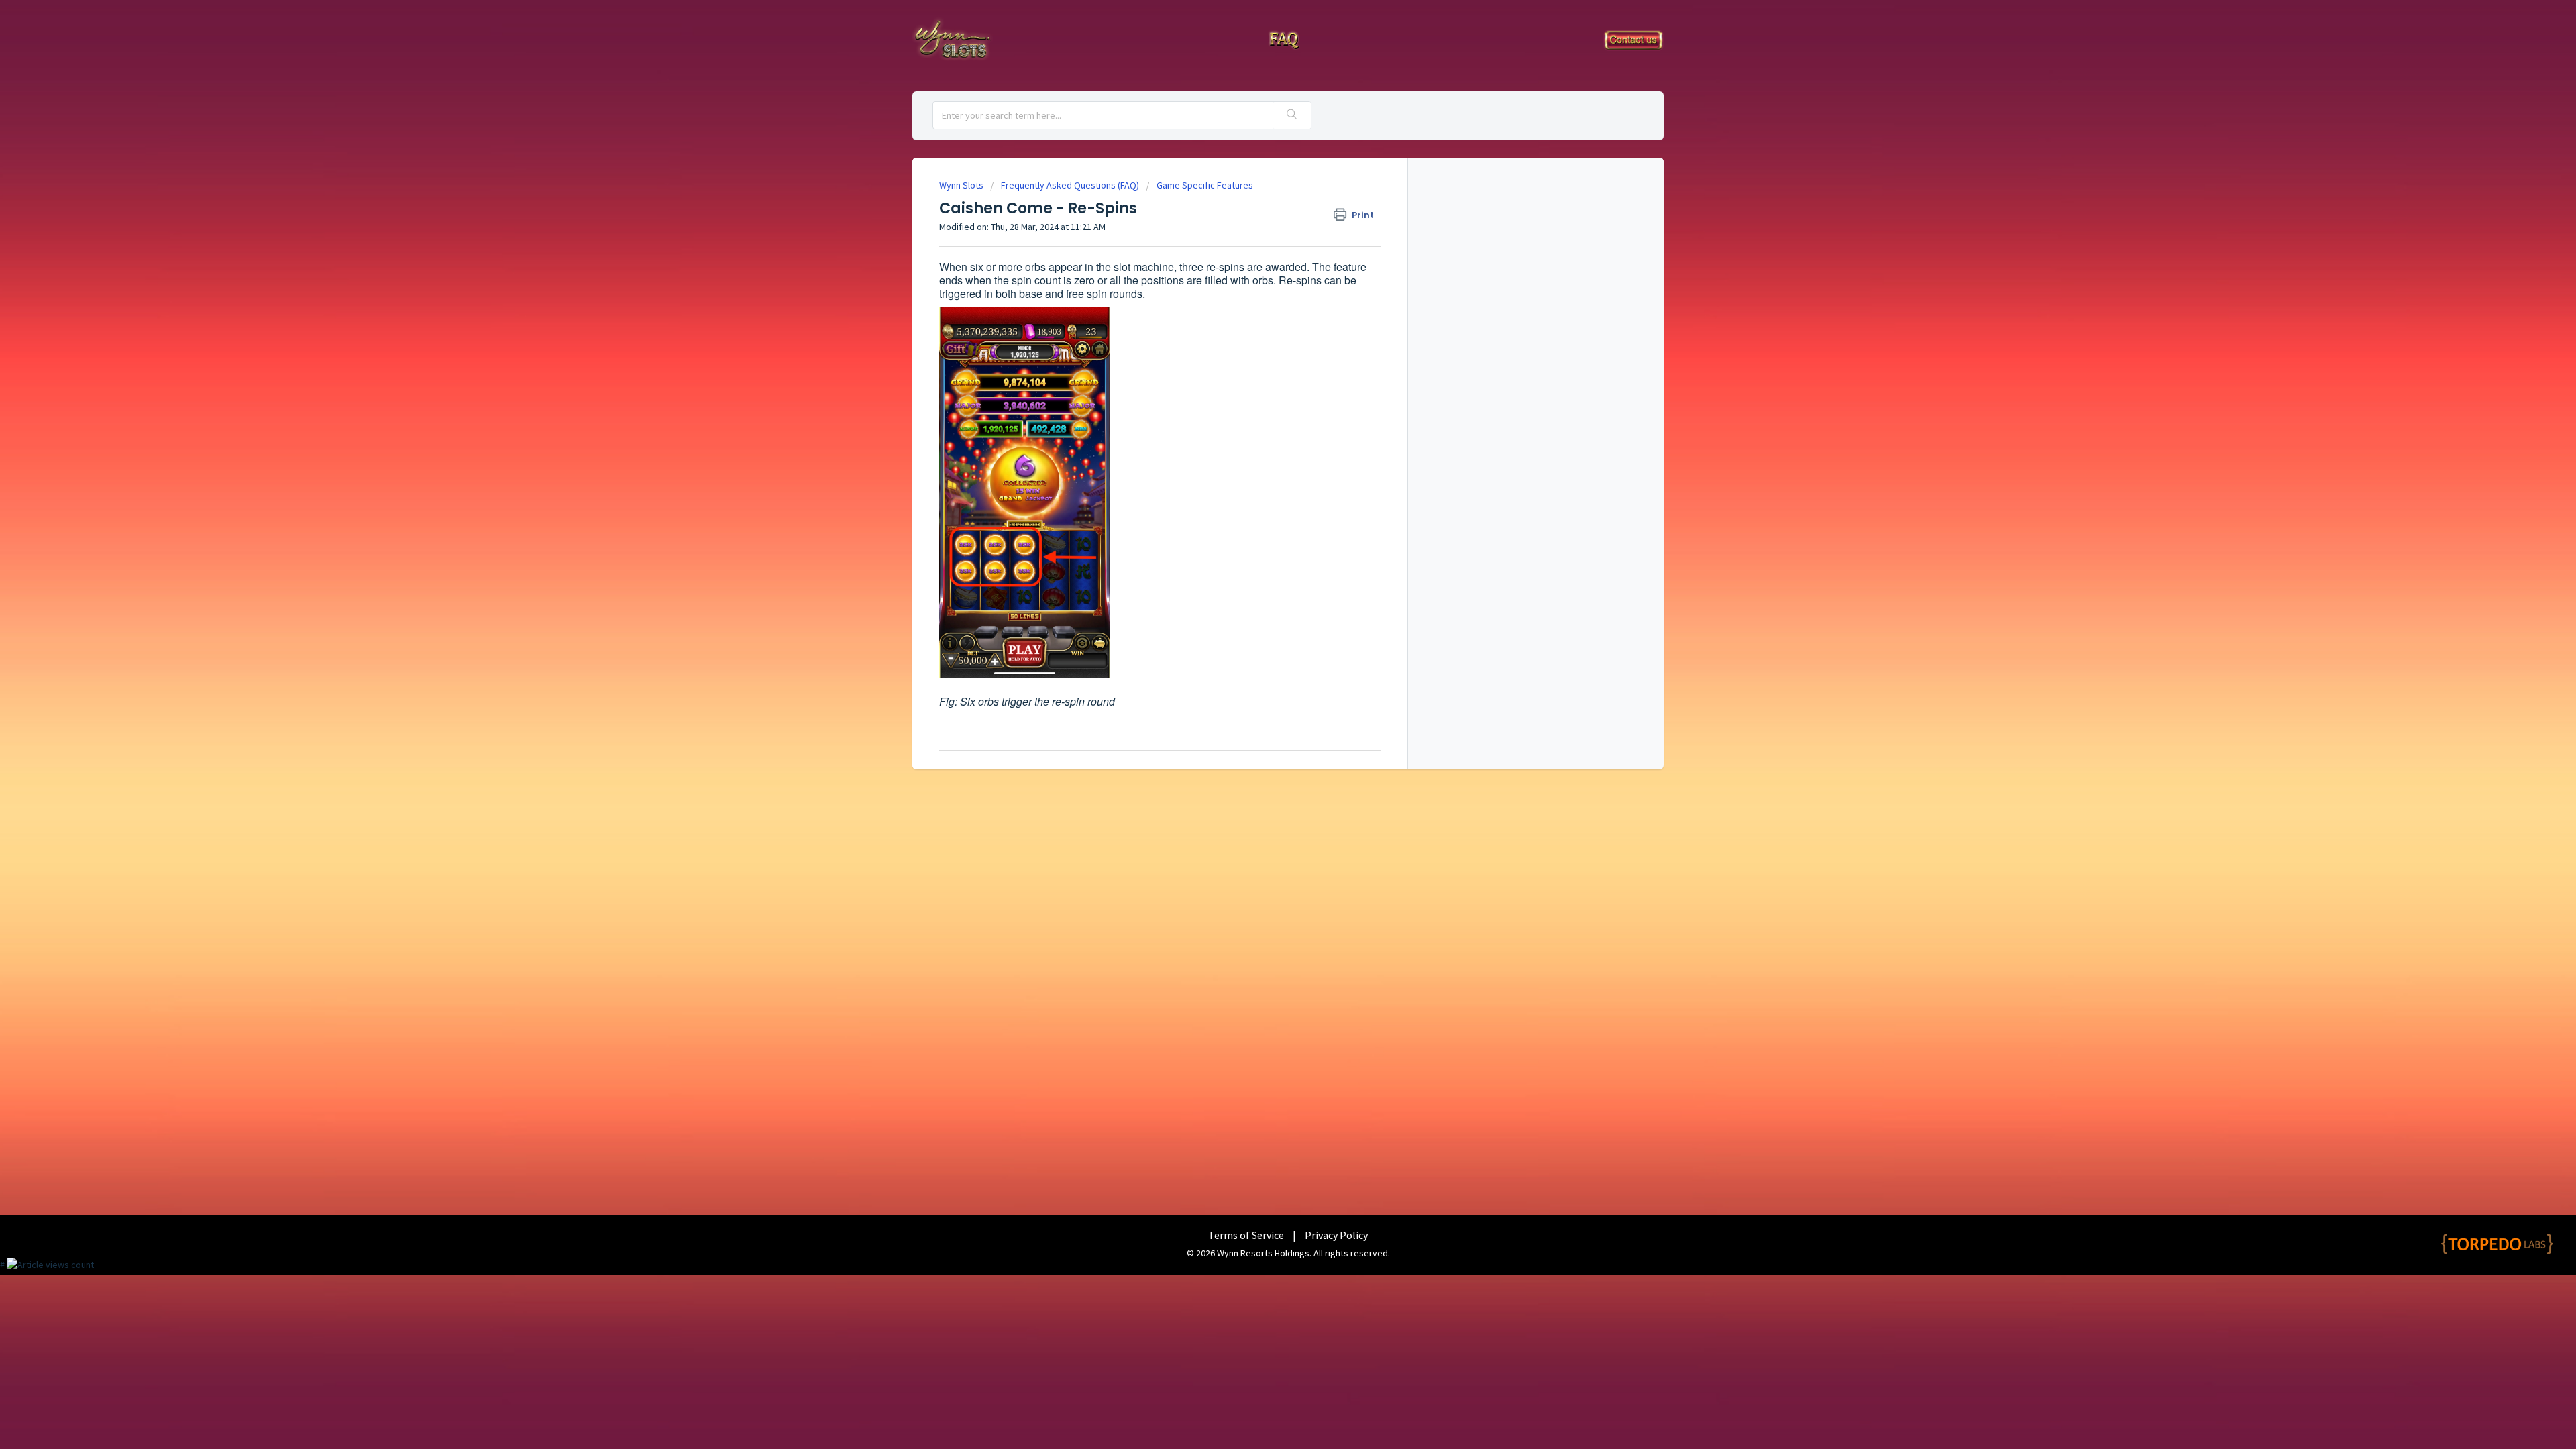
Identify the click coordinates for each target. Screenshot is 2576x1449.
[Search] (1292, 115)
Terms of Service (1246, 1235)
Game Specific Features (1205, 185)
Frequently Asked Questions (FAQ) (1070, 185)
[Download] (1263, 562)
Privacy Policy (1336, 1235)
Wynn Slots (961, 185)
